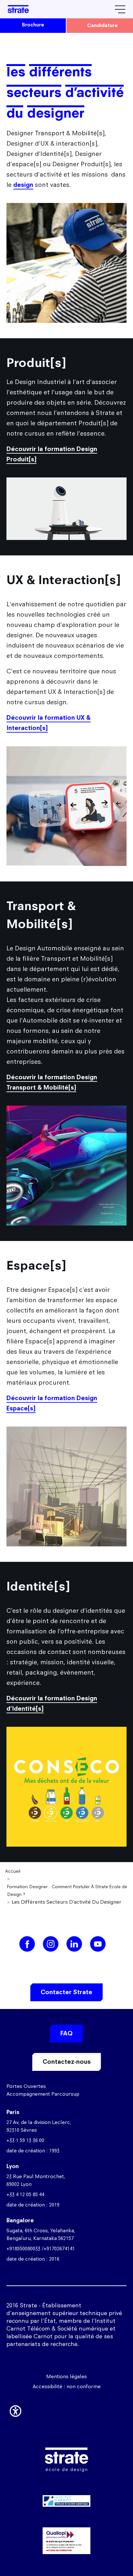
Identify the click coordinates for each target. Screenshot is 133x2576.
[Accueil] (18, 9)
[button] (15, 2410)
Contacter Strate (66, 1992)
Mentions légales (66, 2376)
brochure (33, 25)
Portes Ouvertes (26, 2086)
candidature (102, 25)
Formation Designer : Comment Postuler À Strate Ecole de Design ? (67, 1890)
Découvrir (66, 2530)
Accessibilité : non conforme (67, 2386)
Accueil (13, 1871)
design (23, 185)
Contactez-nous (67, 2062)
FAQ (66, 2033)
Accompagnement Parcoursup (43, 2094)
